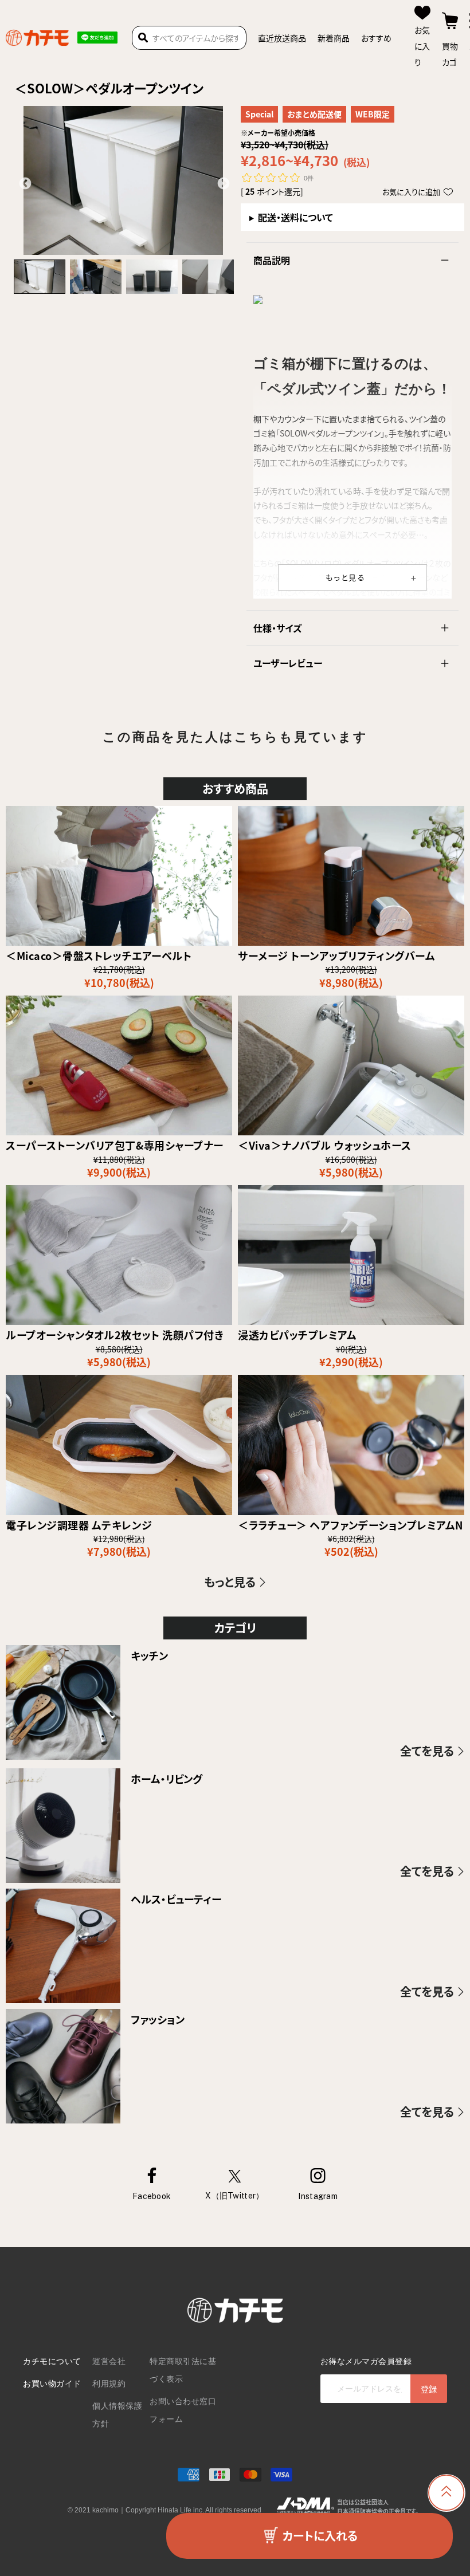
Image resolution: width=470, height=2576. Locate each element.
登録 (429, 2389)
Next (222, 183)
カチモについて (52, 2361)
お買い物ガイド (52, 2384)
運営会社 (109, 2361)
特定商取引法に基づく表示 (183, 2370)
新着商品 (334, 38)
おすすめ (376, 38)
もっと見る (346, 577)
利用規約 (109, 2384)
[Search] (143, 38)
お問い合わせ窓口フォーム (183, 2410)
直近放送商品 (282, 38)
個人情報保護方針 (117, 2415)
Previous (24, 183)
